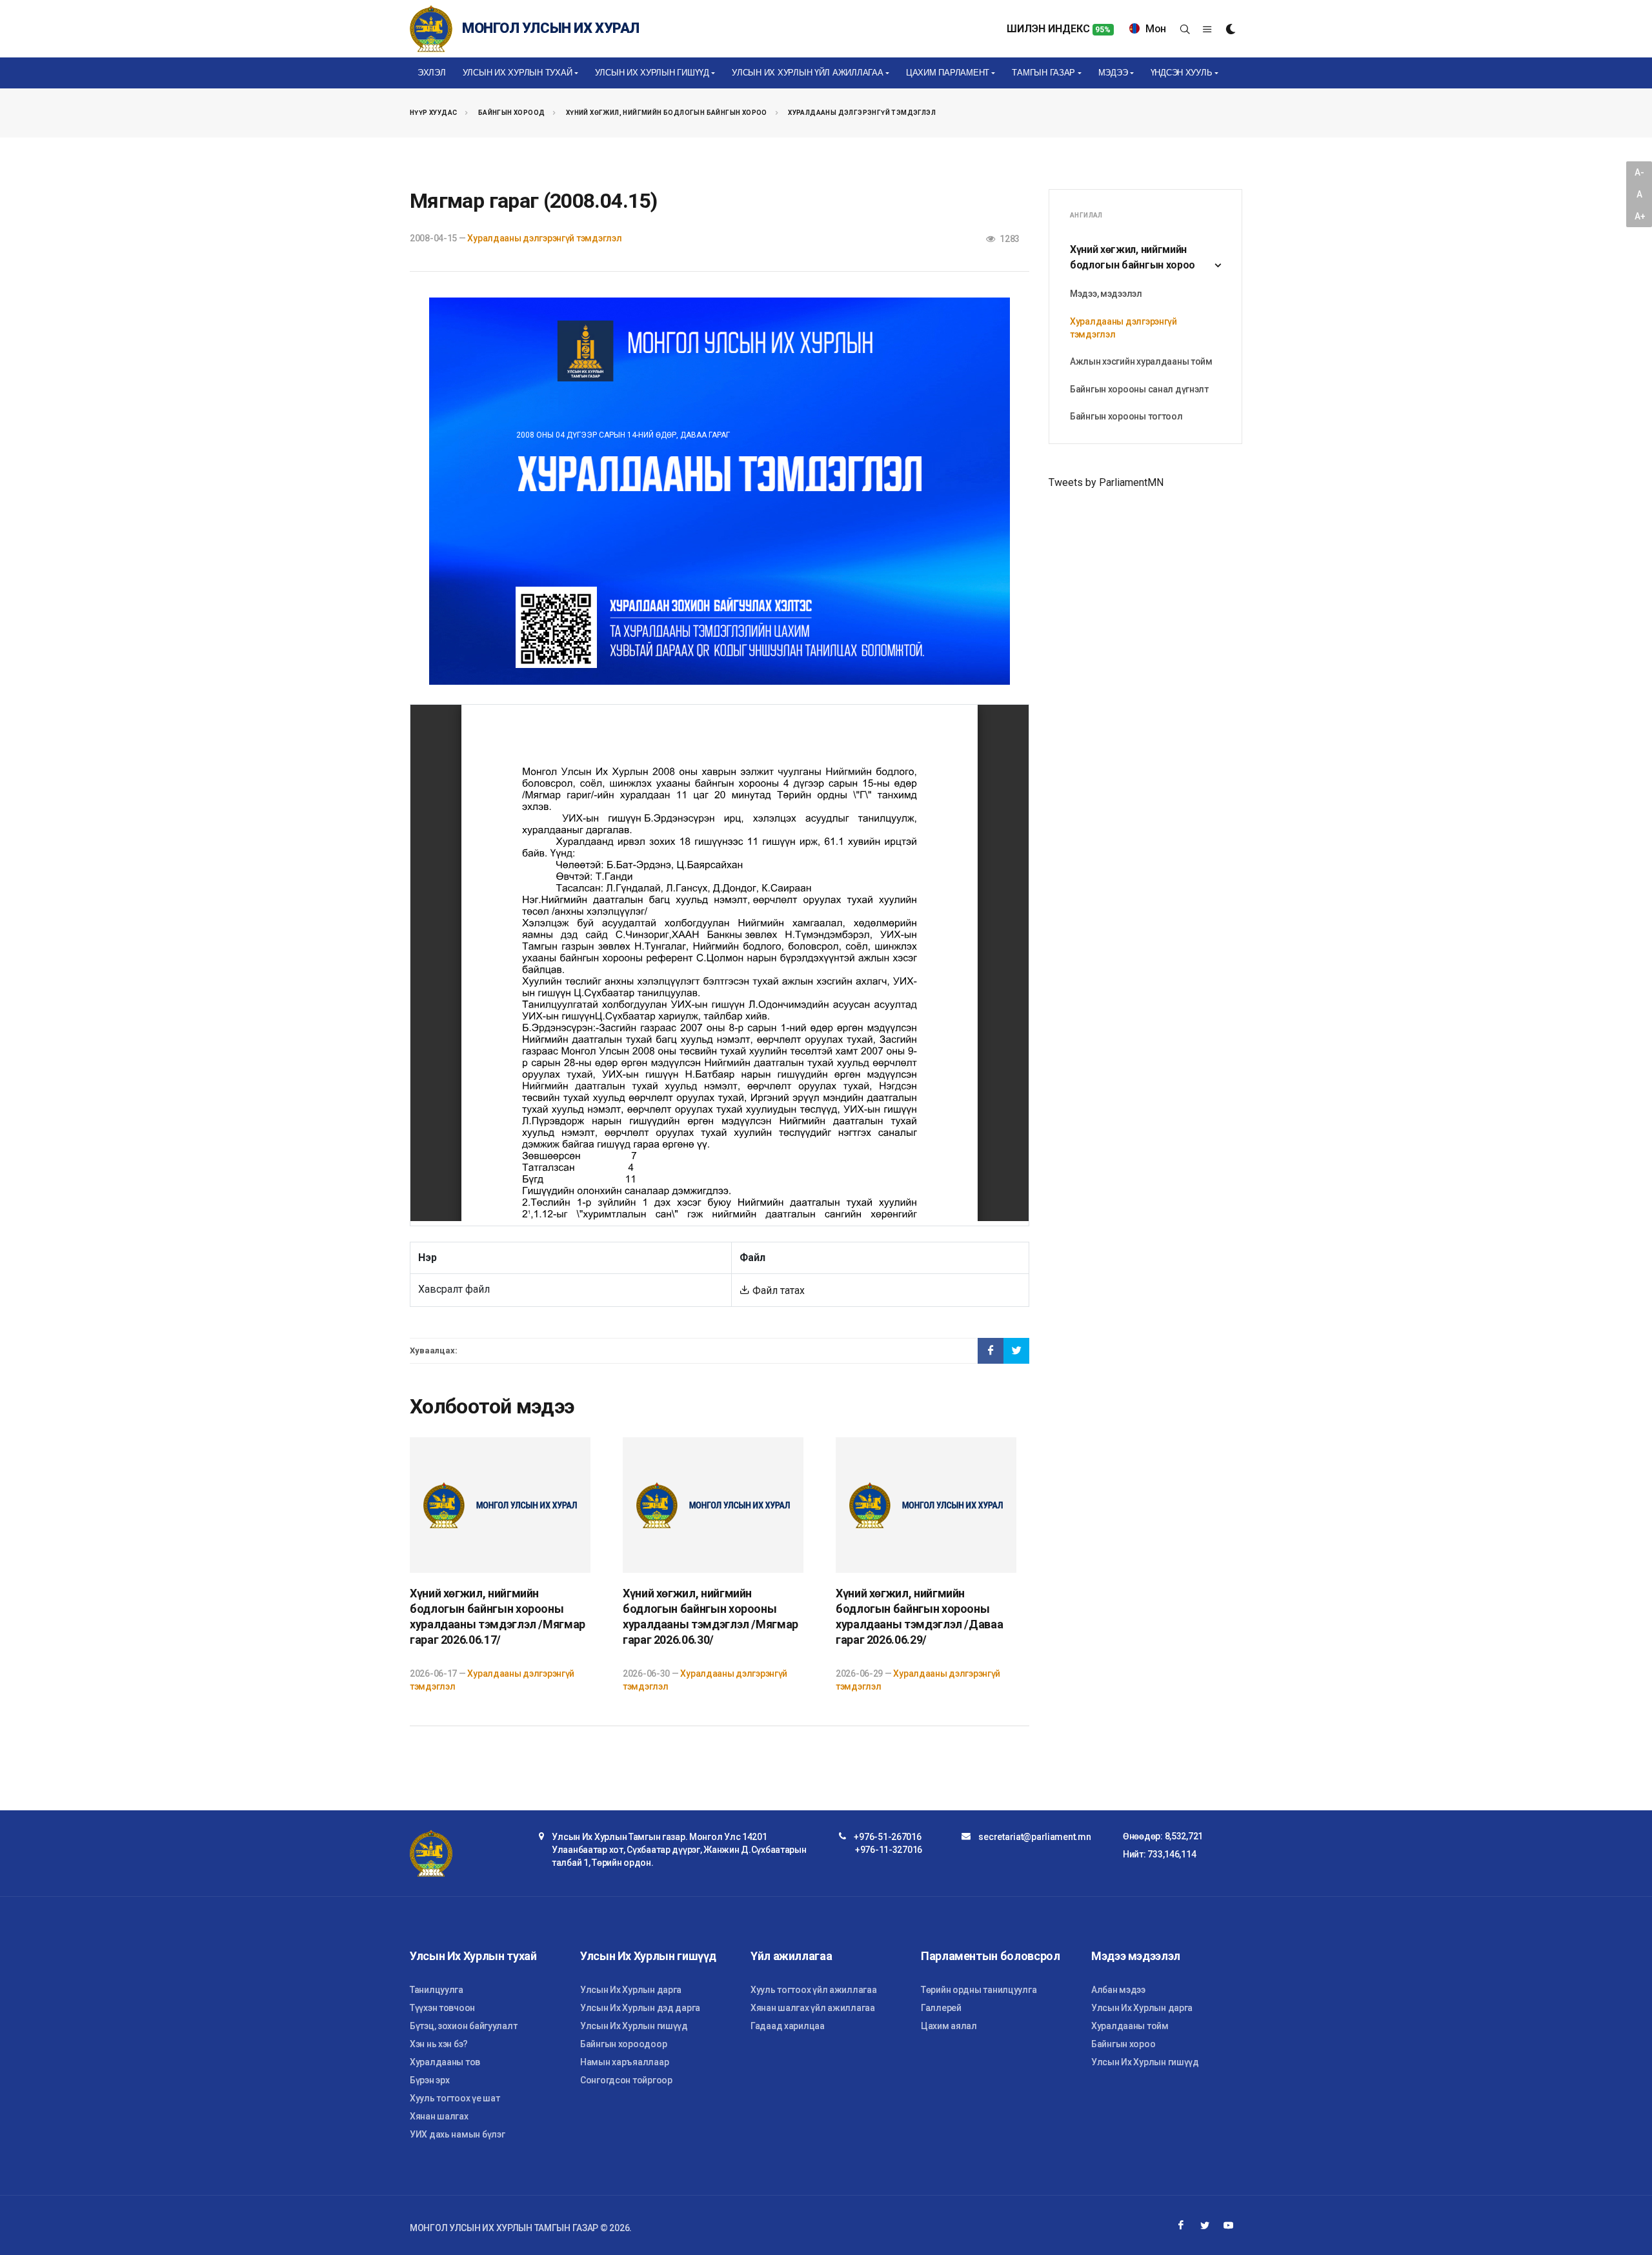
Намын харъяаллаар (624, 2062)
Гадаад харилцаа (788, 2026)
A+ (1640, 216)
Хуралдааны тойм (1130, 2026)
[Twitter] (1205, 2225)
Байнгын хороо (1123, 2044)
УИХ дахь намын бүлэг (457, 2134)
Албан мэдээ (1118, 1990)
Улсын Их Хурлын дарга (631, 1990)
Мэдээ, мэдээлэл (1106, 294)
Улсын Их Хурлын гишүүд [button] (652, 73)
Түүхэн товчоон (442, 2008)
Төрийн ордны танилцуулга (979, 1990)
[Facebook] (1181, 2225)
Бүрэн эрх (429, 2080)
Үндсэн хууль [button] (1182, 73)
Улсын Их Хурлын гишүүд (634, 2026)
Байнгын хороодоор (623, 2044)
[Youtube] (1229, 2225)
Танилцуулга (437, 1990)
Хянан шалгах (439, 2116)
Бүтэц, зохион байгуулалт (463, 2026)
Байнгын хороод (512, 113)
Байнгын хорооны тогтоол (1126, 416)
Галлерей (941, 2008)
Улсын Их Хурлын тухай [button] (518, 73)
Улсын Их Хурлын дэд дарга (640, 2008)
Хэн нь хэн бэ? (439, 2044)
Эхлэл (432, 73)
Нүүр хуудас (433, 113)
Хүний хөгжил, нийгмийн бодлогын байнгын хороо (667, 113)
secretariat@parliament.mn (1034, 1837)
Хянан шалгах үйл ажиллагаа (813, 2008)
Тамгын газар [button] (1043, 73)
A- (1639, 172)
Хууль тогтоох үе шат (455, 2098)
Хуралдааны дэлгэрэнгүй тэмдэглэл (862, 113)
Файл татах (777, 1290)
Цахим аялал (949, 2026)
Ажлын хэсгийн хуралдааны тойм (1141, 361)
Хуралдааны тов (445, 2062)
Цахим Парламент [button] (948, 73)
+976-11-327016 (889, 1850)
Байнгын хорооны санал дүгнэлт (1139, 389)
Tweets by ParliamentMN (1106, 482)
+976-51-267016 (887, 1837)
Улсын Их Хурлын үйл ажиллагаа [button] (807, 73)
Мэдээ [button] (1113, 73)
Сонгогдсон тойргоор (626, 2080)
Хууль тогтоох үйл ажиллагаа (813, 1990)
